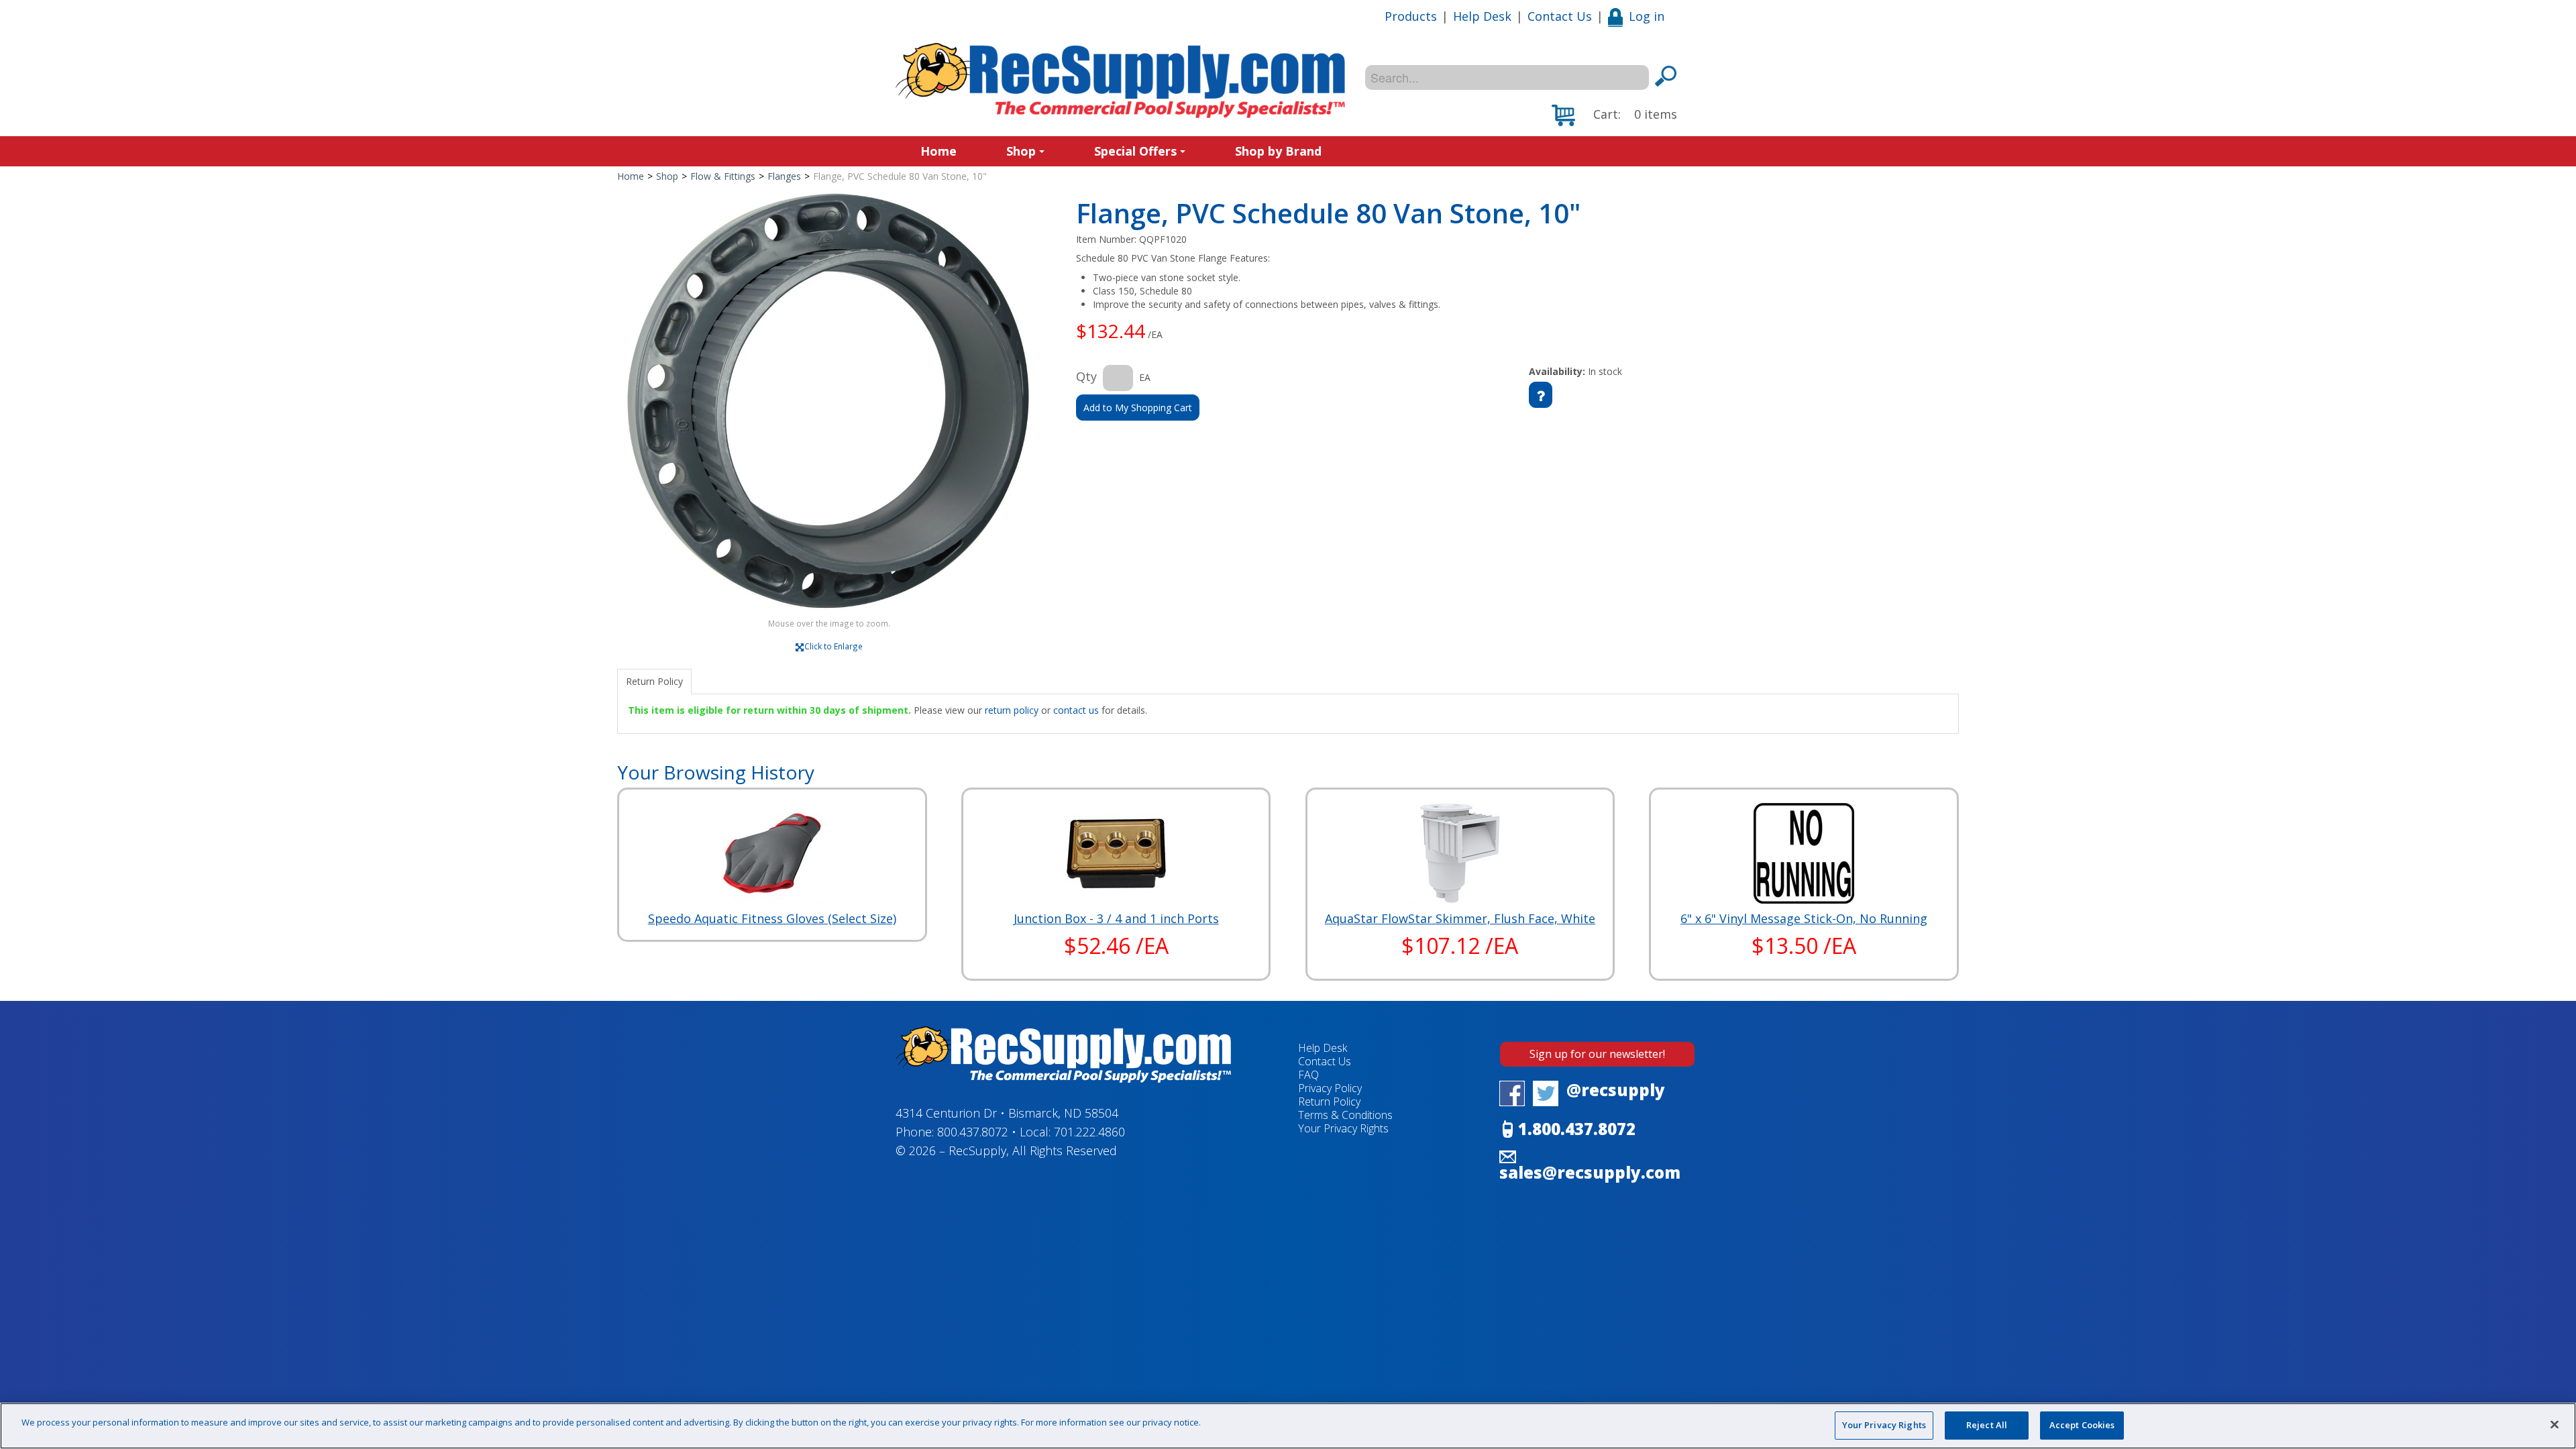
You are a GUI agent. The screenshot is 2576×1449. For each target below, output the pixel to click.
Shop (1021, 151)
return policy (1012, 710)
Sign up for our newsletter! (1597, 1054)
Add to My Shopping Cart (1138, 408)
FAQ (1308, 1075)
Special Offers (1135, 151)
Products (1411, 16)
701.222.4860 (1089, 1132)
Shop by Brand (1278, 151)
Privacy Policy (1330, 1088)
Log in (1647, 16)
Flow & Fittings (723, 176)
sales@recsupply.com (1590, 1172)
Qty (1086, 376)
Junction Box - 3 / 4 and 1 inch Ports (1116, 918)
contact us (1076, 710)
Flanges (784, 176)
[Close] (2555, 1424)
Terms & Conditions (1345, 1115)
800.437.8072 (973, 1132)
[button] (1614, 115)
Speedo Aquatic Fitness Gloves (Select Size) (772, 918)
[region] (1288, 1426)
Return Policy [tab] (654, 681)
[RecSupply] (1120, 80)
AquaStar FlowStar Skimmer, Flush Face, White (1460, 918)
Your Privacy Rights (1884, 1425)
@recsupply (1616, 1090)
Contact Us (1560, 16)
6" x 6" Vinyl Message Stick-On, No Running (1804, 918)
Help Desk (1482, 16)
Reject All (1987, 1425)
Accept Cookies (2082, 1425)
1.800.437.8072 (1577, 1129)
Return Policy (1329, 1102)
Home (938, 151)
